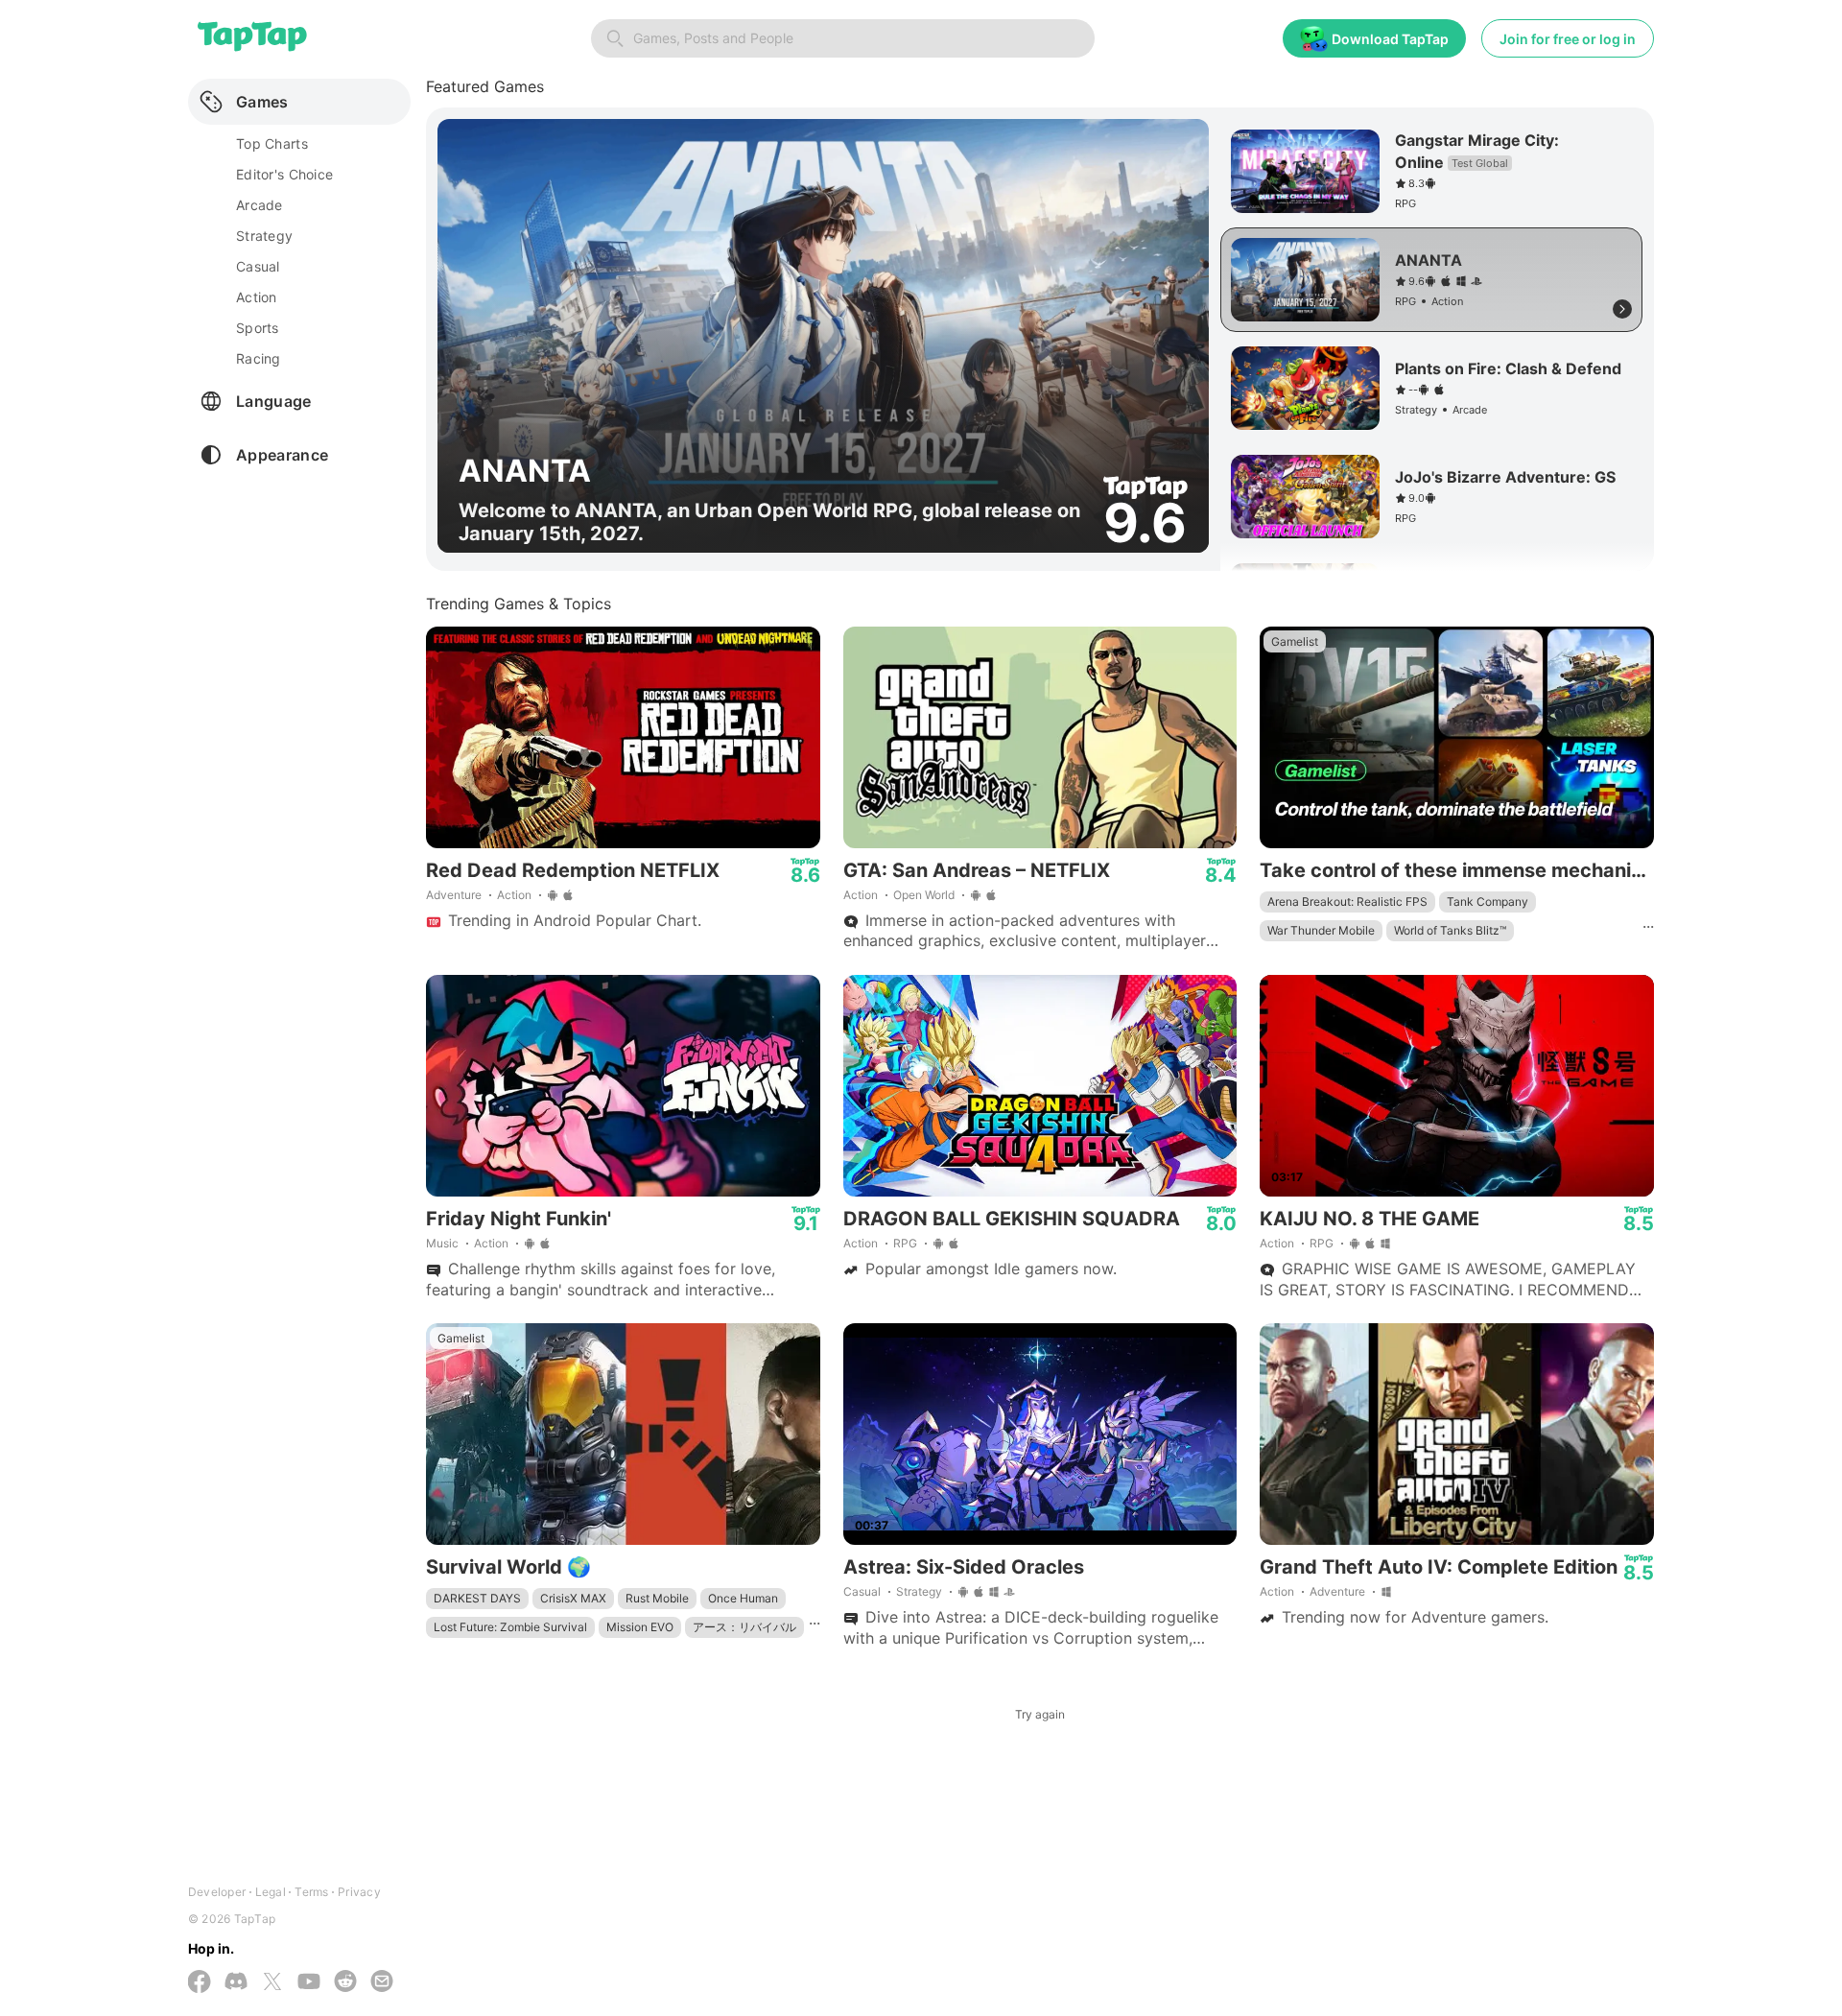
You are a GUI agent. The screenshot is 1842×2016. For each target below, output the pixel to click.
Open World (924, 895)
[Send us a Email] (382, 1983)
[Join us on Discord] (236, 1983)
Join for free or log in (1568, 39)
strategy (264, 236)
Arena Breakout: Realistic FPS (1347, 901)
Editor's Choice (284, 174)
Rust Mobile (657, 1598)
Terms (311, 1892)
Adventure (454, 895)
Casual (862, 1591)
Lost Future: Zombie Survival (510, 1627)
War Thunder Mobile (1321, 930)
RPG (905, 1243)
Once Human (743, 1598)
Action (514, 895)
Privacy (359, 1892)
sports (258, 328)
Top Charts (272, 143)
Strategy (919, 1591)
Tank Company (1488, 901)
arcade (260, 205)
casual (258, 266)
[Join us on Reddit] (345, 1983)
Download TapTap (1390, 39)
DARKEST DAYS (477, 1598)
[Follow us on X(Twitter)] (272, 1983)
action (257, 297)
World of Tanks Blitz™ (1450, 930)
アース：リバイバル (744, 1627)
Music (442, 1243)
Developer (217, 1892)
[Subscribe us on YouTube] (309, 1983)
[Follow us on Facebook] (200, 1983)
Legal (271, 1892)
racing (259, 358)
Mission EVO (640, 1627)
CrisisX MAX (573, 1598)
